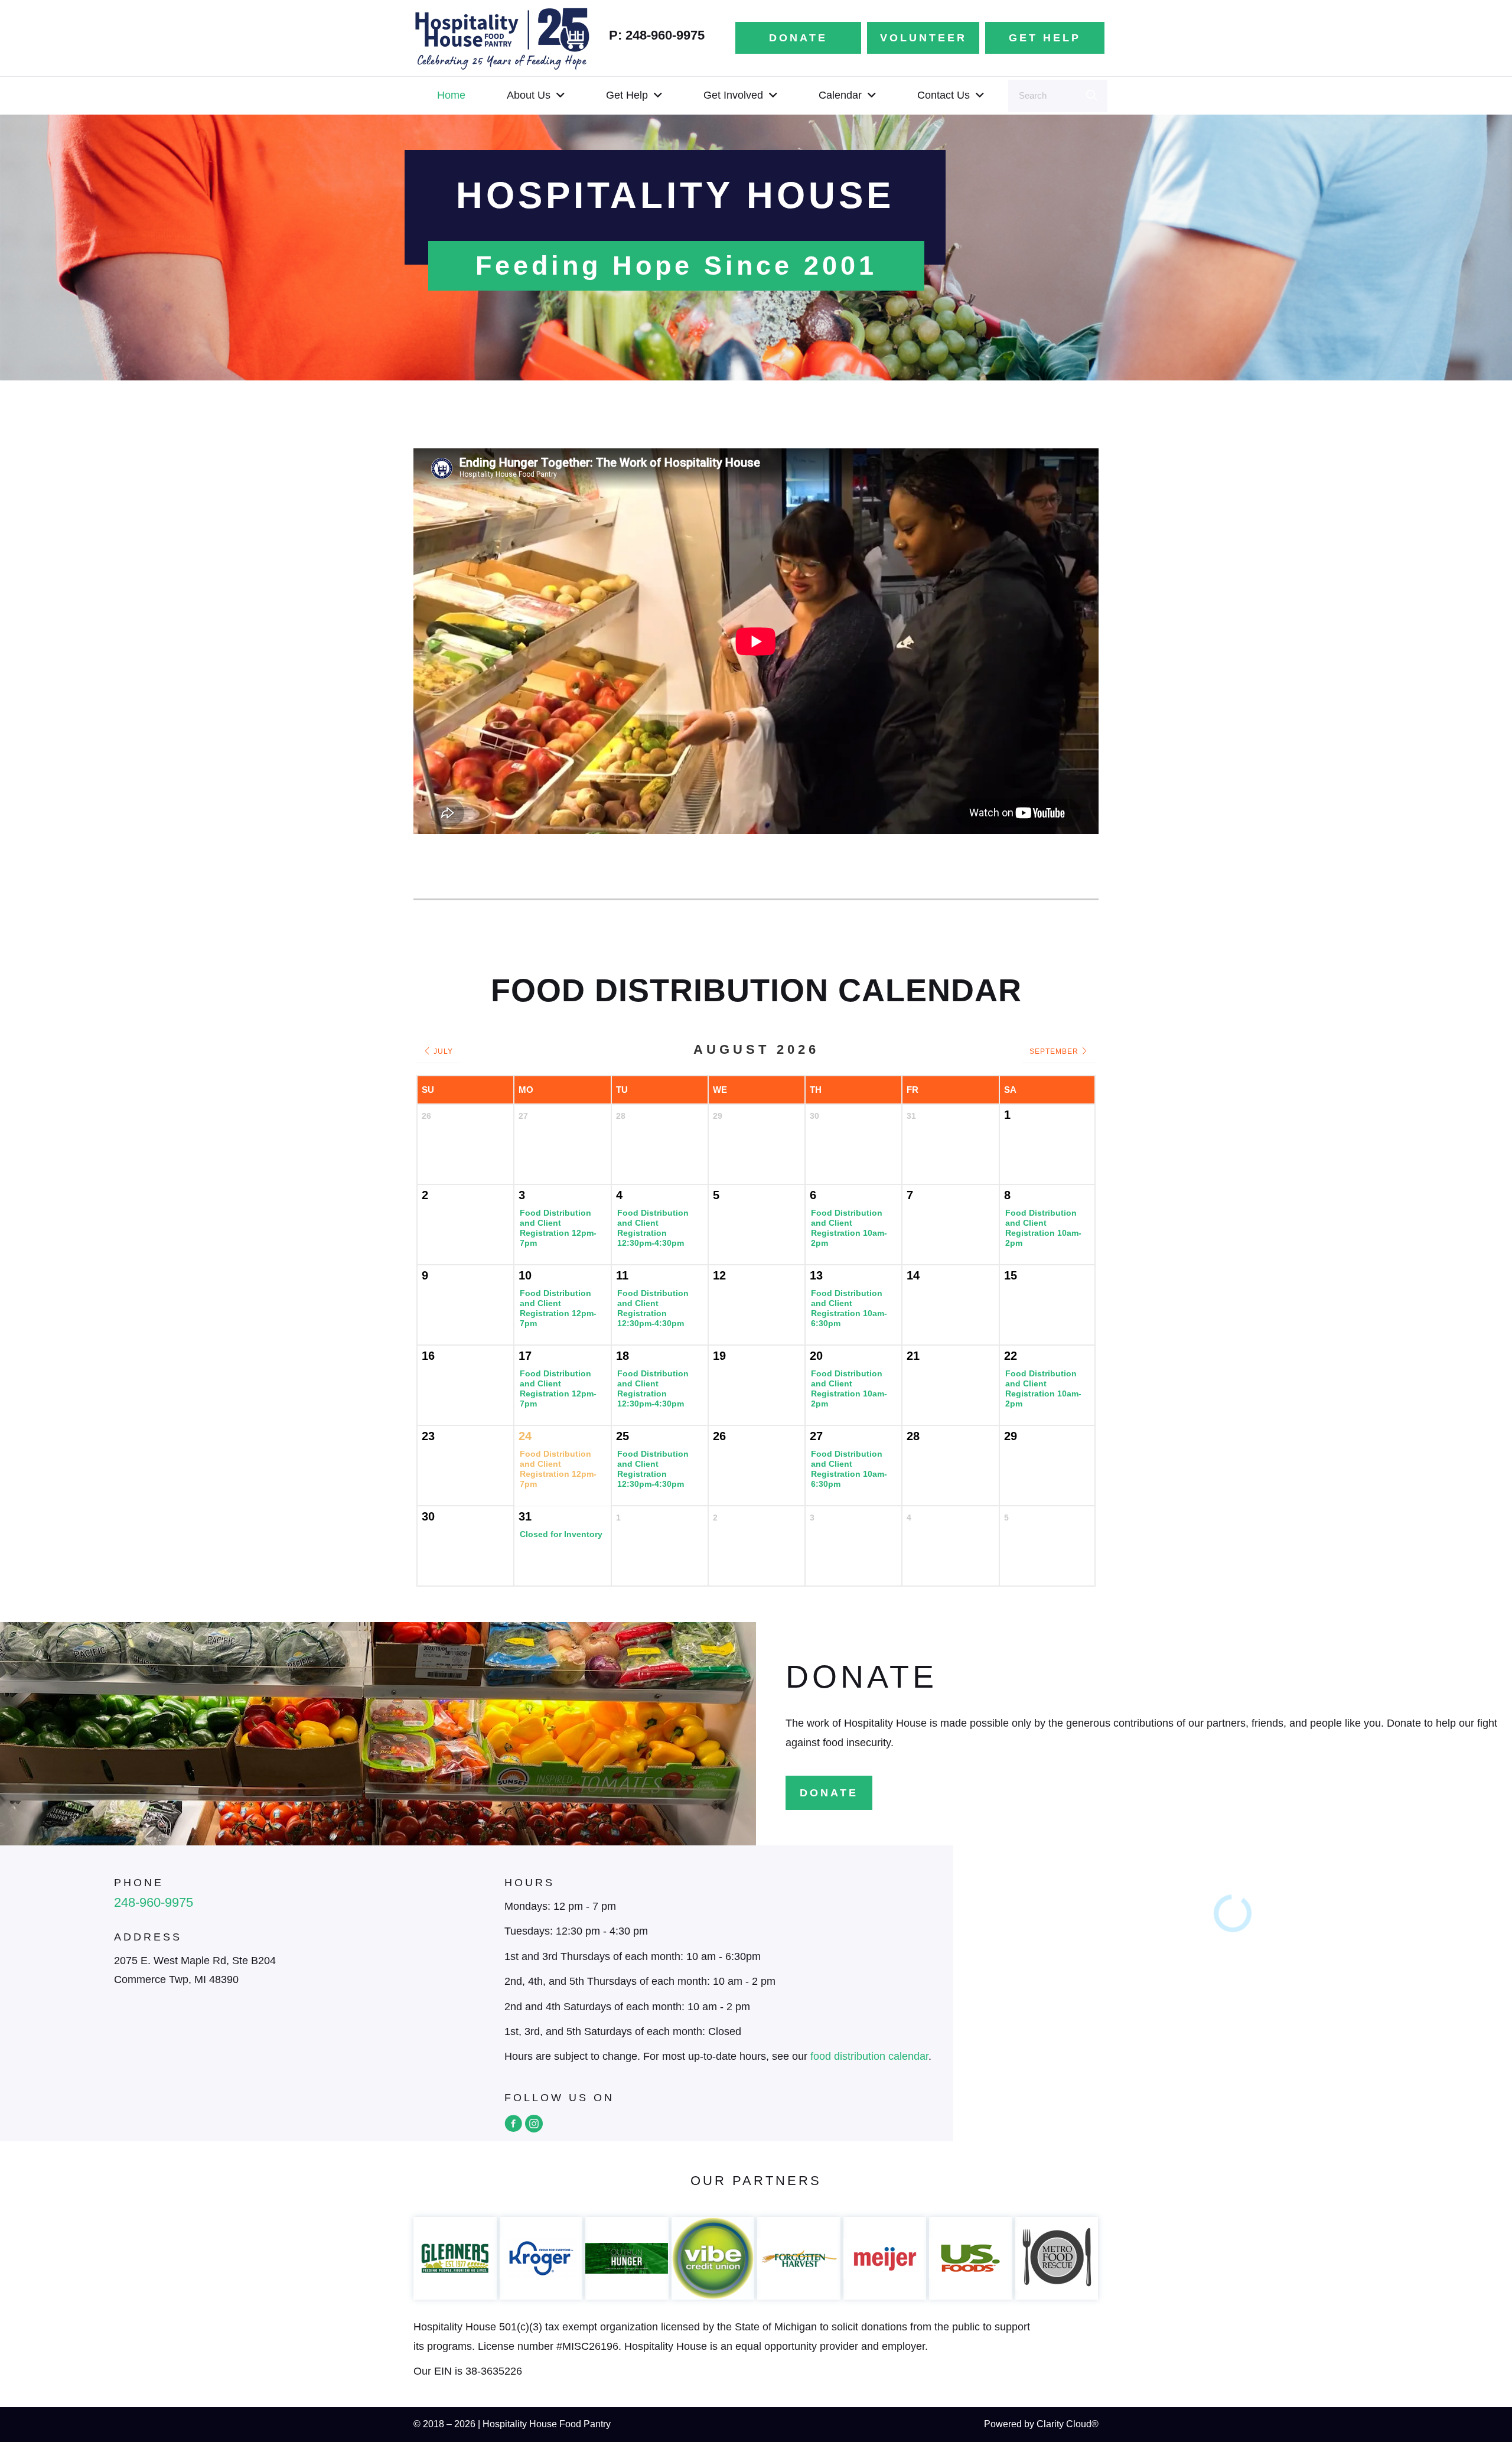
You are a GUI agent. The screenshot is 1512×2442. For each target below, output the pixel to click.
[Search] (1091, 96)
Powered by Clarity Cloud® (1041, 2424)
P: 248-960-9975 (657, 35)
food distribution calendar (869, 2056)
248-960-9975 (154, 1902)
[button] (513, 2124)
